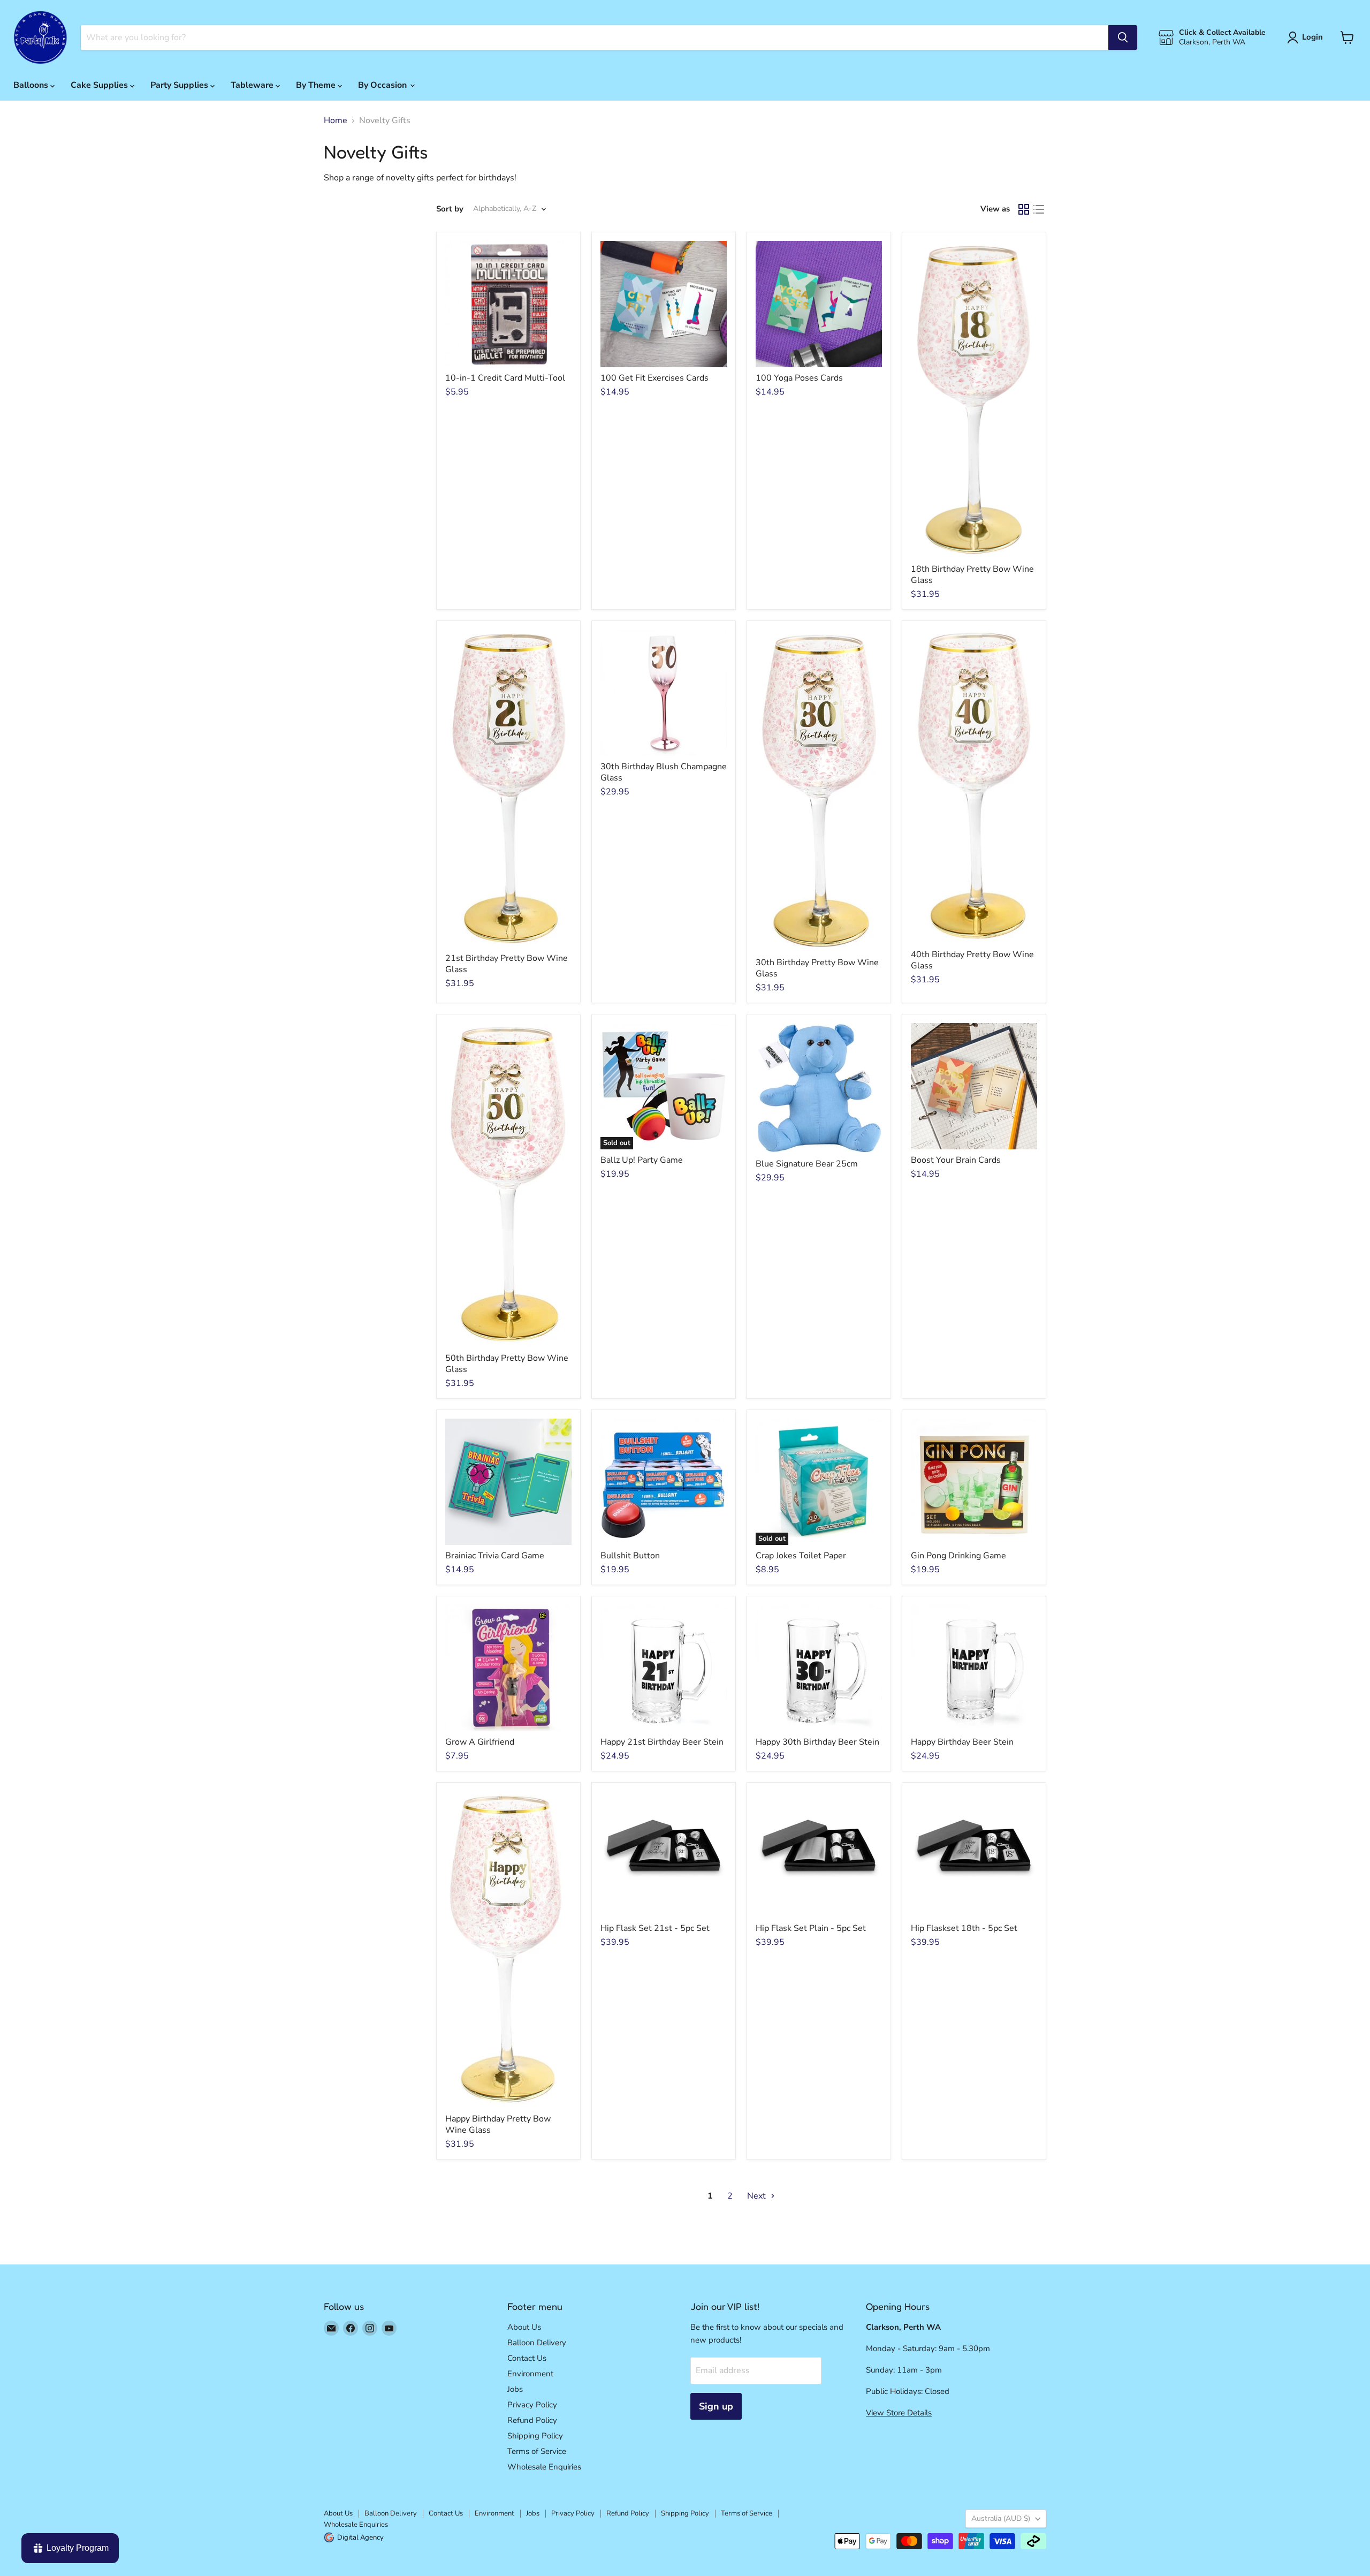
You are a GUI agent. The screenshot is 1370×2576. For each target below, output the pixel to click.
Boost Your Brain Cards (956, 1160)
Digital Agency (360, 2537)
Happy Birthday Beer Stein (962, 1742)
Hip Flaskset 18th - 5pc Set (964, 1928)
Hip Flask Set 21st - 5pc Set (655, 1928)
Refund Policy (532, 2420)
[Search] (1123, 37)
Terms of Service (537, 2451)
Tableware (253, 85)
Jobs (515, 2389)
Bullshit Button (630, 1556)
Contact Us (527, 2358)
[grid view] (1024, 209)
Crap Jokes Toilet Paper (801, 1556)
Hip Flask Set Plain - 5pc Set (811, 1928)
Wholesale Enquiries (544, 2467)
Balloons (32, 85)
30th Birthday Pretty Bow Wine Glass (817, 968)
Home (336, 120)
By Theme (317, 85)
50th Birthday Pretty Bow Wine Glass (507, 1364)
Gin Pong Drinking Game (958, 1556)
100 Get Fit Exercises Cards (654, 378)
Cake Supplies (100, 85)
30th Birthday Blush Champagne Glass (664, 772)
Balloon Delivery (537, 2343)
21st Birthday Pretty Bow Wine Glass (507, 964)
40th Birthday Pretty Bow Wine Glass (972, 960)
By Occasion (383, 85)
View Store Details (899, 2413)
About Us (524, 2327)
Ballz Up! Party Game (642, 1160)
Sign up (716, 2406)
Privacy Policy (532, 2405)
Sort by (450, 209)
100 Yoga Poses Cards (799, 378)
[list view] (1039, 209)
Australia (1001, 2518)
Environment (530, 2374)
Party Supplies (180, 85)
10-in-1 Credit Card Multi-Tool (505, 378)
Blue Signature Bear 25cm (807, 1164)
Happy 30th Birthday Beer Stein (817, 1742)
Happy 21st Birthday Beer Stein (662, 1742)
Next (758, 2196)
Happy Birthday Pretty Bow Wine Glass (498, 2124)
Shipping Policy (535, 2436)
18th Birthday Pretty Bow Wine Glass (972, 575)
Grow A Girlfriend (480, 1742)
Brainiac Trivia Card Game (495, 1556)
